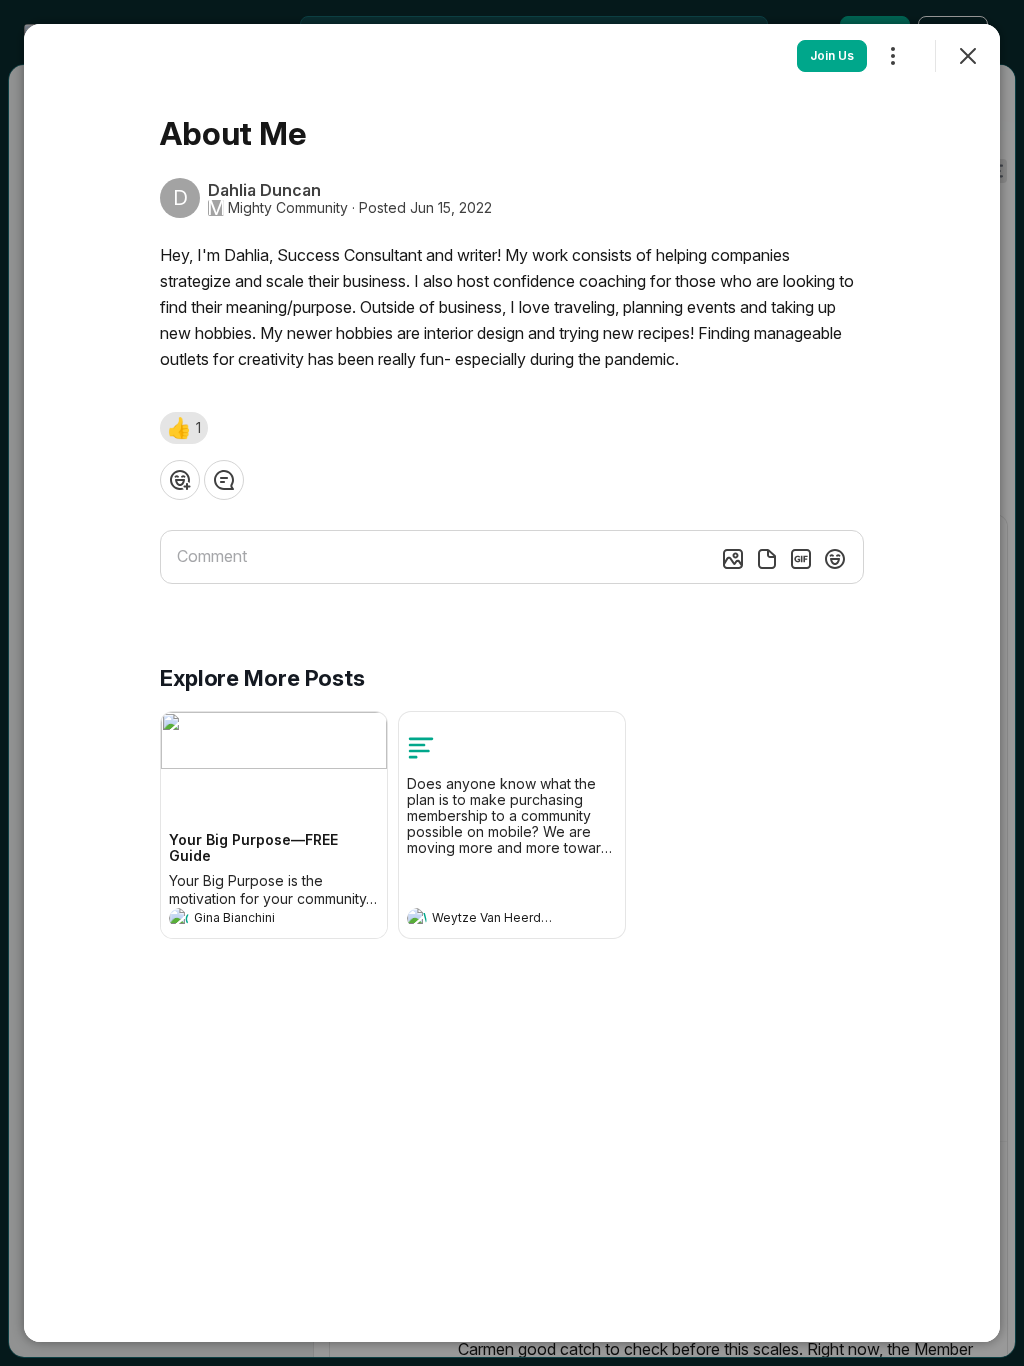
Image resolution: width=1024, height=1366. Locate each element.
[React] (180, 480)
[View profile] (179, 918)
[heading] (254, 920)
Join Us (832, 55)
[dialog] (512, 683)
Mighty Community (288, 208)
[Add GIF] (801, 559)
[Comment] (224, 480)
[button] (184, 428)
